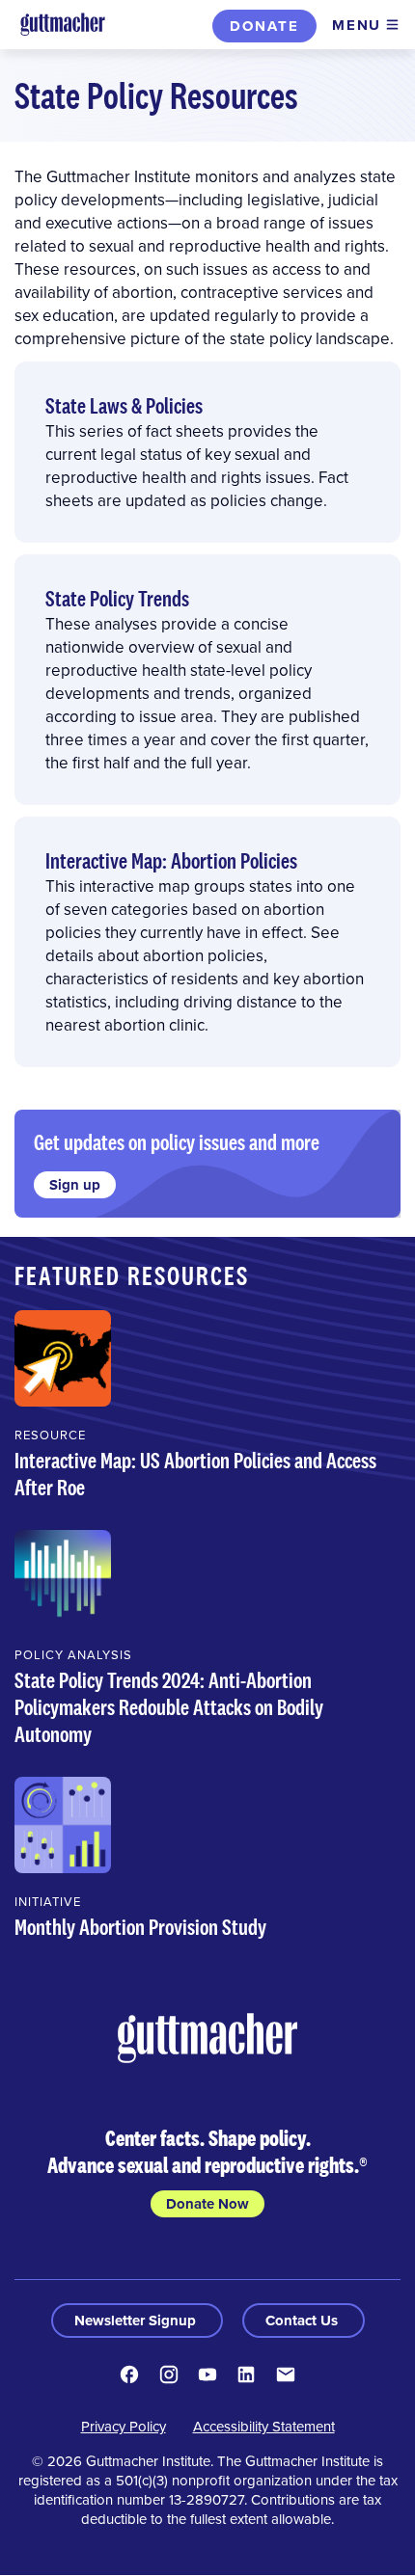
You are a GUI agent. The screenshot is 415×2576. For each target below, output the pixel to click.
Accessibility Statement (264, 2426)
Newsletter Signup (137, 2321)
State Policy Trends (117, 598)
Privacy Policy (124, 2426)
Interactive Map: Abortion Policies (171, 860)
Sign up (75, 1185)
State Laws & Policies (124, 405)
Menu (357, 25)
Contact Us (304, 2321)
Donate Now (207, 2204)
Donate (264, 26)
